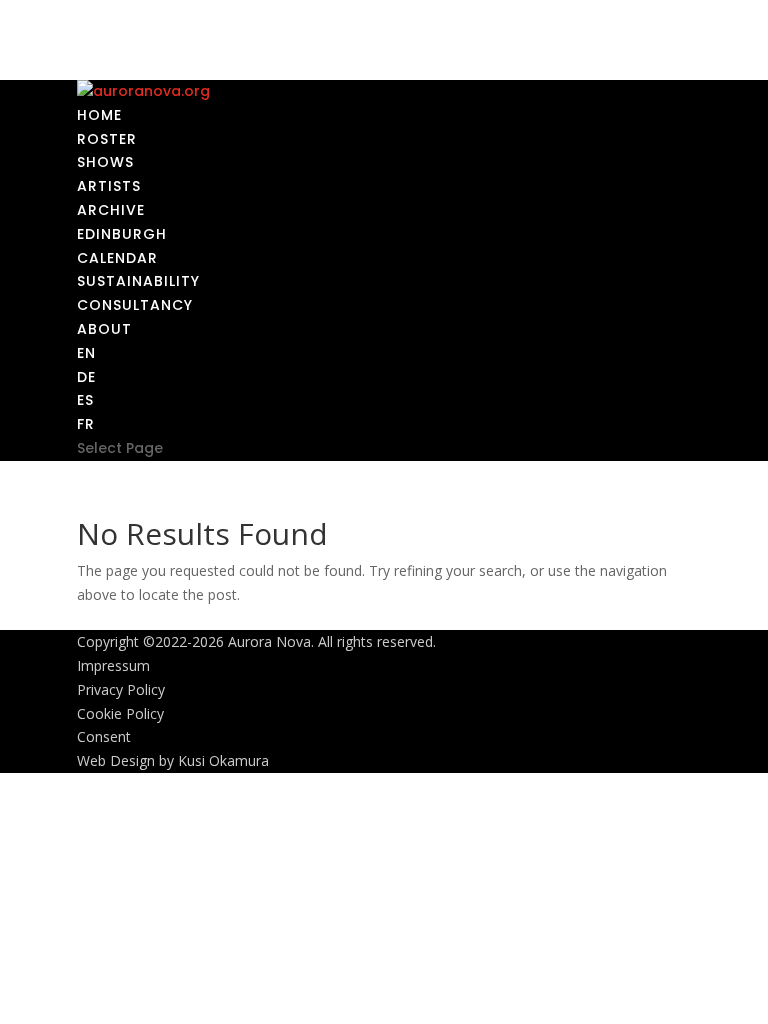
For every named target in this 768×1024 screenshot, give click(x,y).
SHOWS (105, 162)
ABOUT (104, 329)
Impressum (113, 665)
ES (85, 400)
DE (86, 377)
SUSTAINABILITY (138, 281)
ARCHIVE (111, 210)
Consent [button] (104, 736)
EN (86, 353)
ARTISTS (109, 186)
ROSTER (107, 139)
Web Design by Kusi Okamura (173, 760)
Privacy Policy (121, 689)
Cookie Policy (120, 713)
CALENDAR (117, 258)
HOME (99, 115)
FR (86, 424)
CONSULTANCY (135, 305)
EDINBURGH (122, 234)
